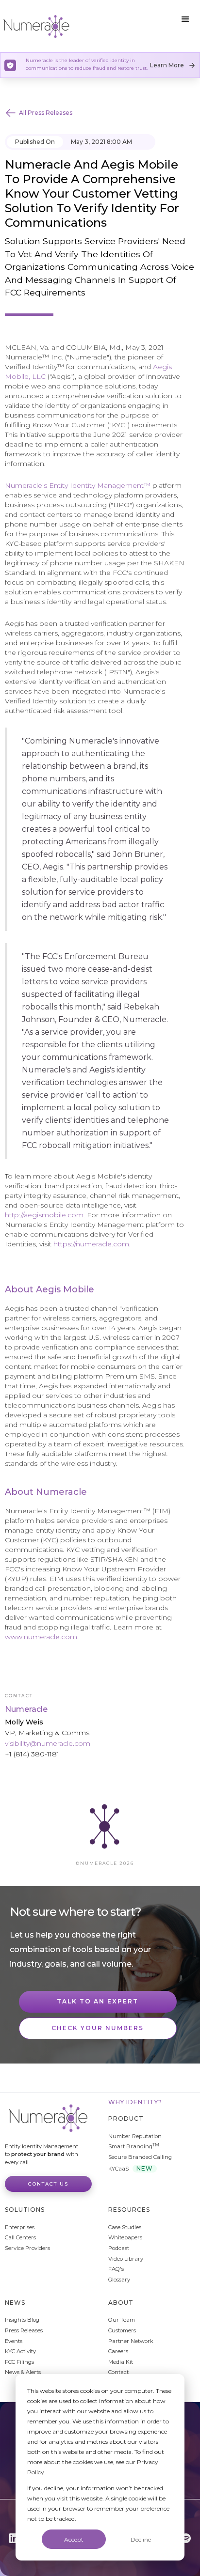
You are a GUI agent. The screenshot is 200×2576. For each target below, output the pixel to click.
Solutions (25, 2210)
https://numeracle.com (91, 1244)
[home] (36, 26)
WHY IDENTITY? (135, 2102)
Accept (74, 2539)
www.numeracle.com (41, 1637)
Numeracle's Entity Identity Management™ (78, 485)
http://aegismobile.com (44, 1215)
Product (126, 2118)
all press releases (46, 113)
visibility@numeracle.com (48, 1743)
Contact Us (48, 2184)
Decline (141, 2539)
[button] (185, 19)
